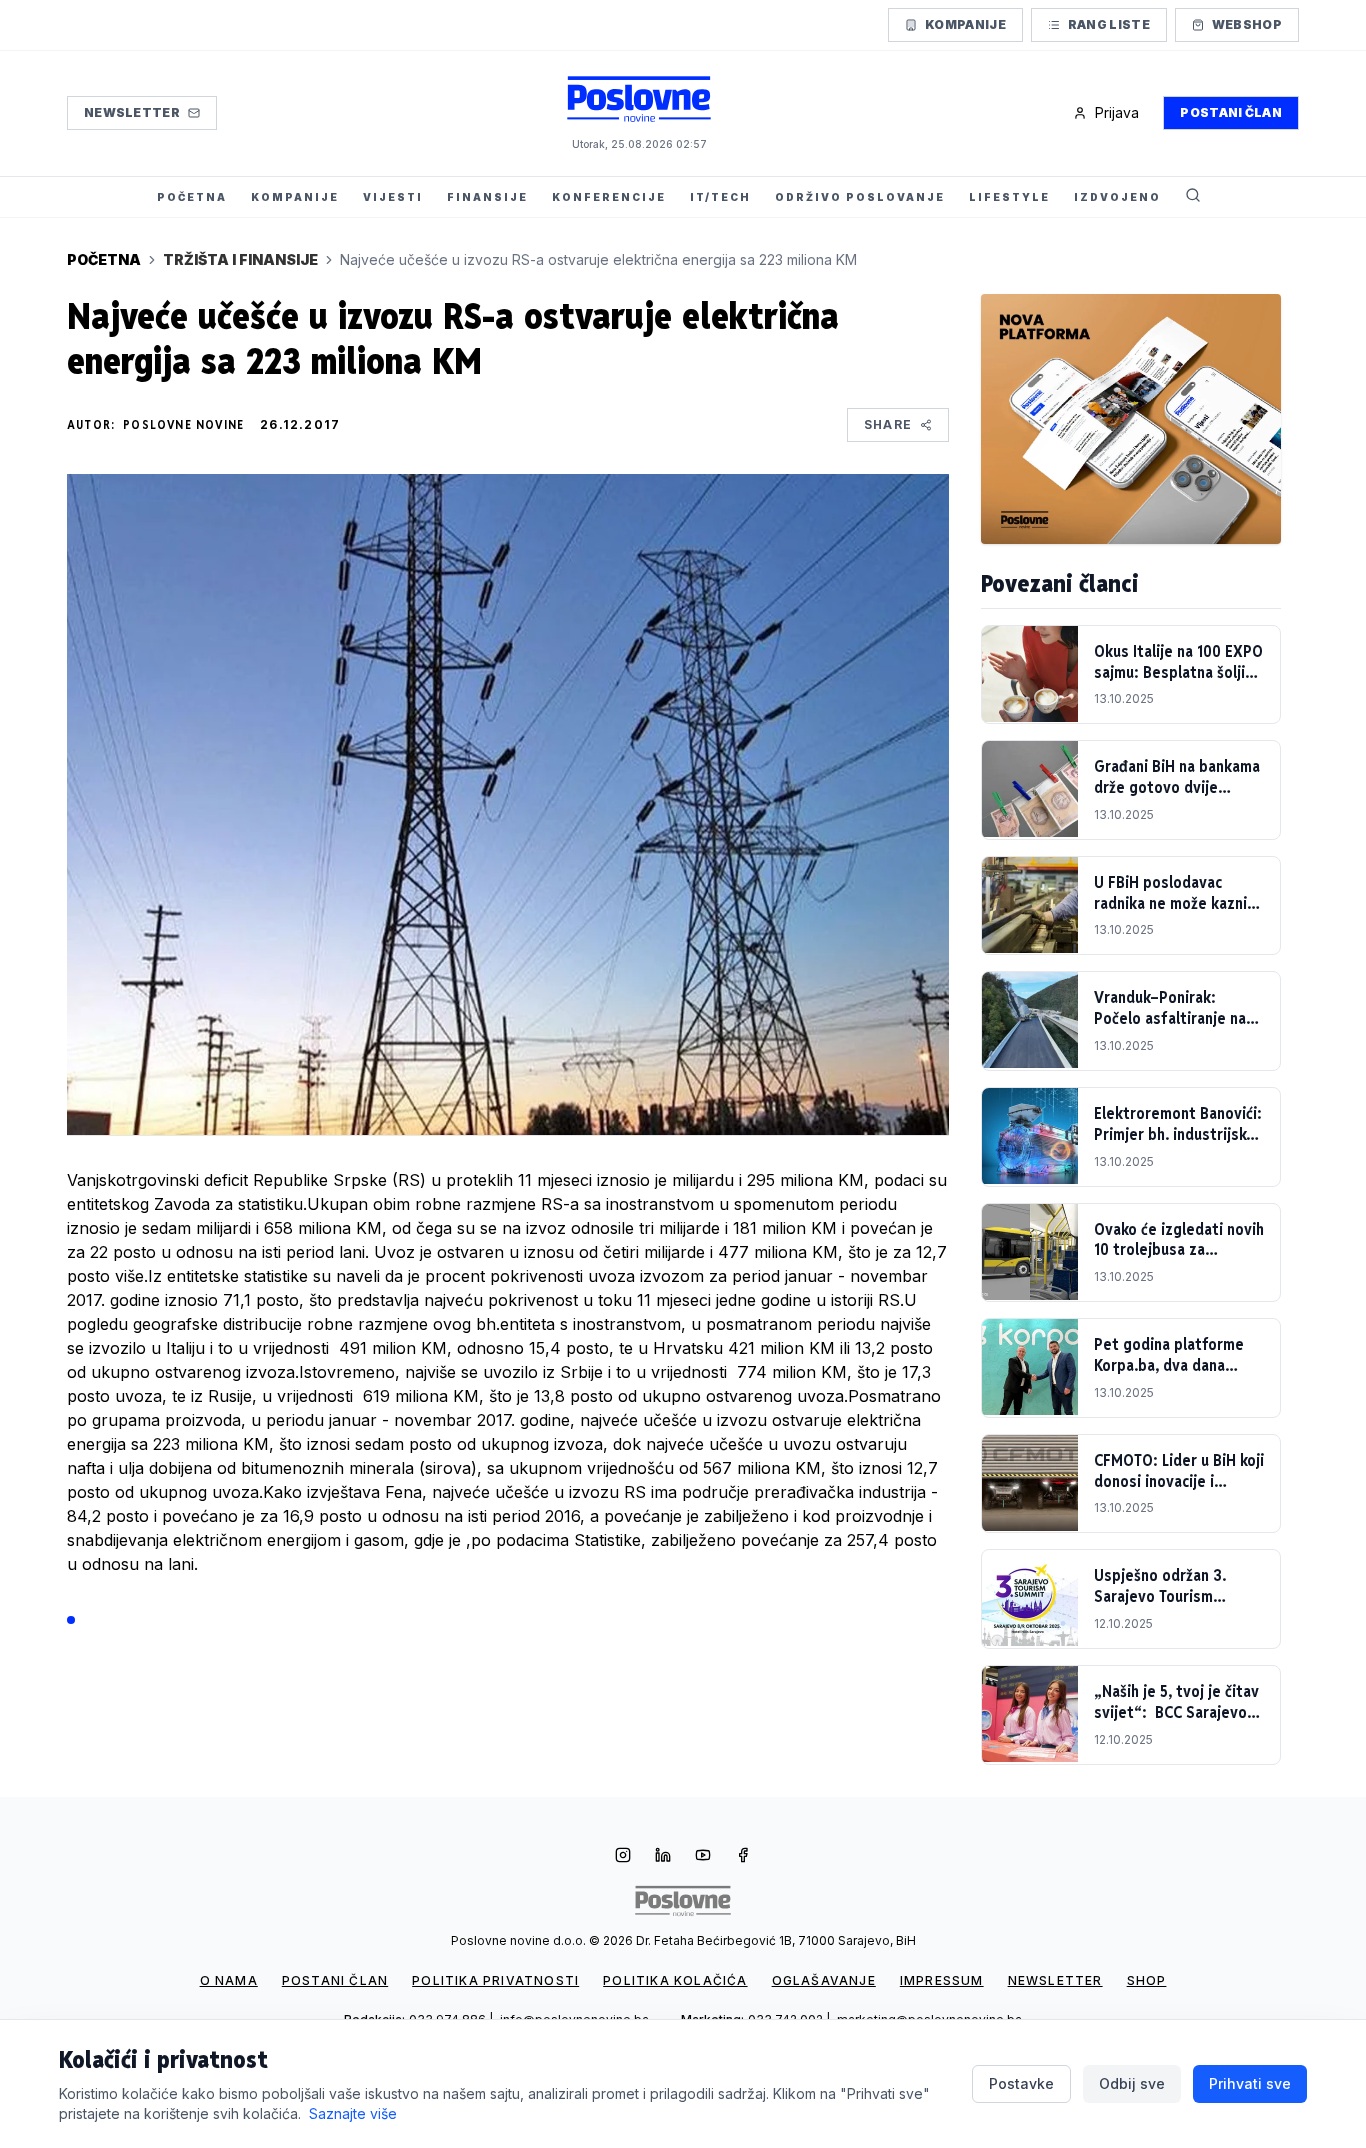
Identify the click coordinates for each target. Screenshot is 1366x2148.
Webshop (1247, 24)
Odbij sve (1132, 2083)
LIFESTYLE (1009, 197)
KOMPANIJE (295, 197)
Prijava (1117, 112)
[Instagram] (623, 1857)
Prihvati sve (1250, 2083)
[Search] (1193, 197)
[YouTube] (703, 1857)
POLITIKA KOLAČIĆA (675, 1980)
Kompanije (965, 24)
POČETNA (192, 197)
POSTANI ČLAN (335, 1980)
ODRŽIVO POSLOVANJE (860, 197)
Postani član (1231, 112)
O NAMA (229, 1980)
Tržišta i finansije (240, 259)
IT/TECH (720, 197)
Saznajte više (353, 2113)
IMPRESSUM (942, 1980)
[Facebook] (743, 1857)
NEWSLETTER (1055, 1980)
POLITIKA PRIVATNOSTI (495, 1980)
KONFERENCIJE (609, 197)
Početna (104, 259)
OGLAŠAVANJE (824, 1980)
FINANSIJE (487, 197)
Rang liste (1109, 24)
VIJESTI (393, 197)
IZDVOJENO (1117, 197)
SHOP (1147, 1980)
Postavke (1021, 2083)
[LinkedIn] (663, 1857)
